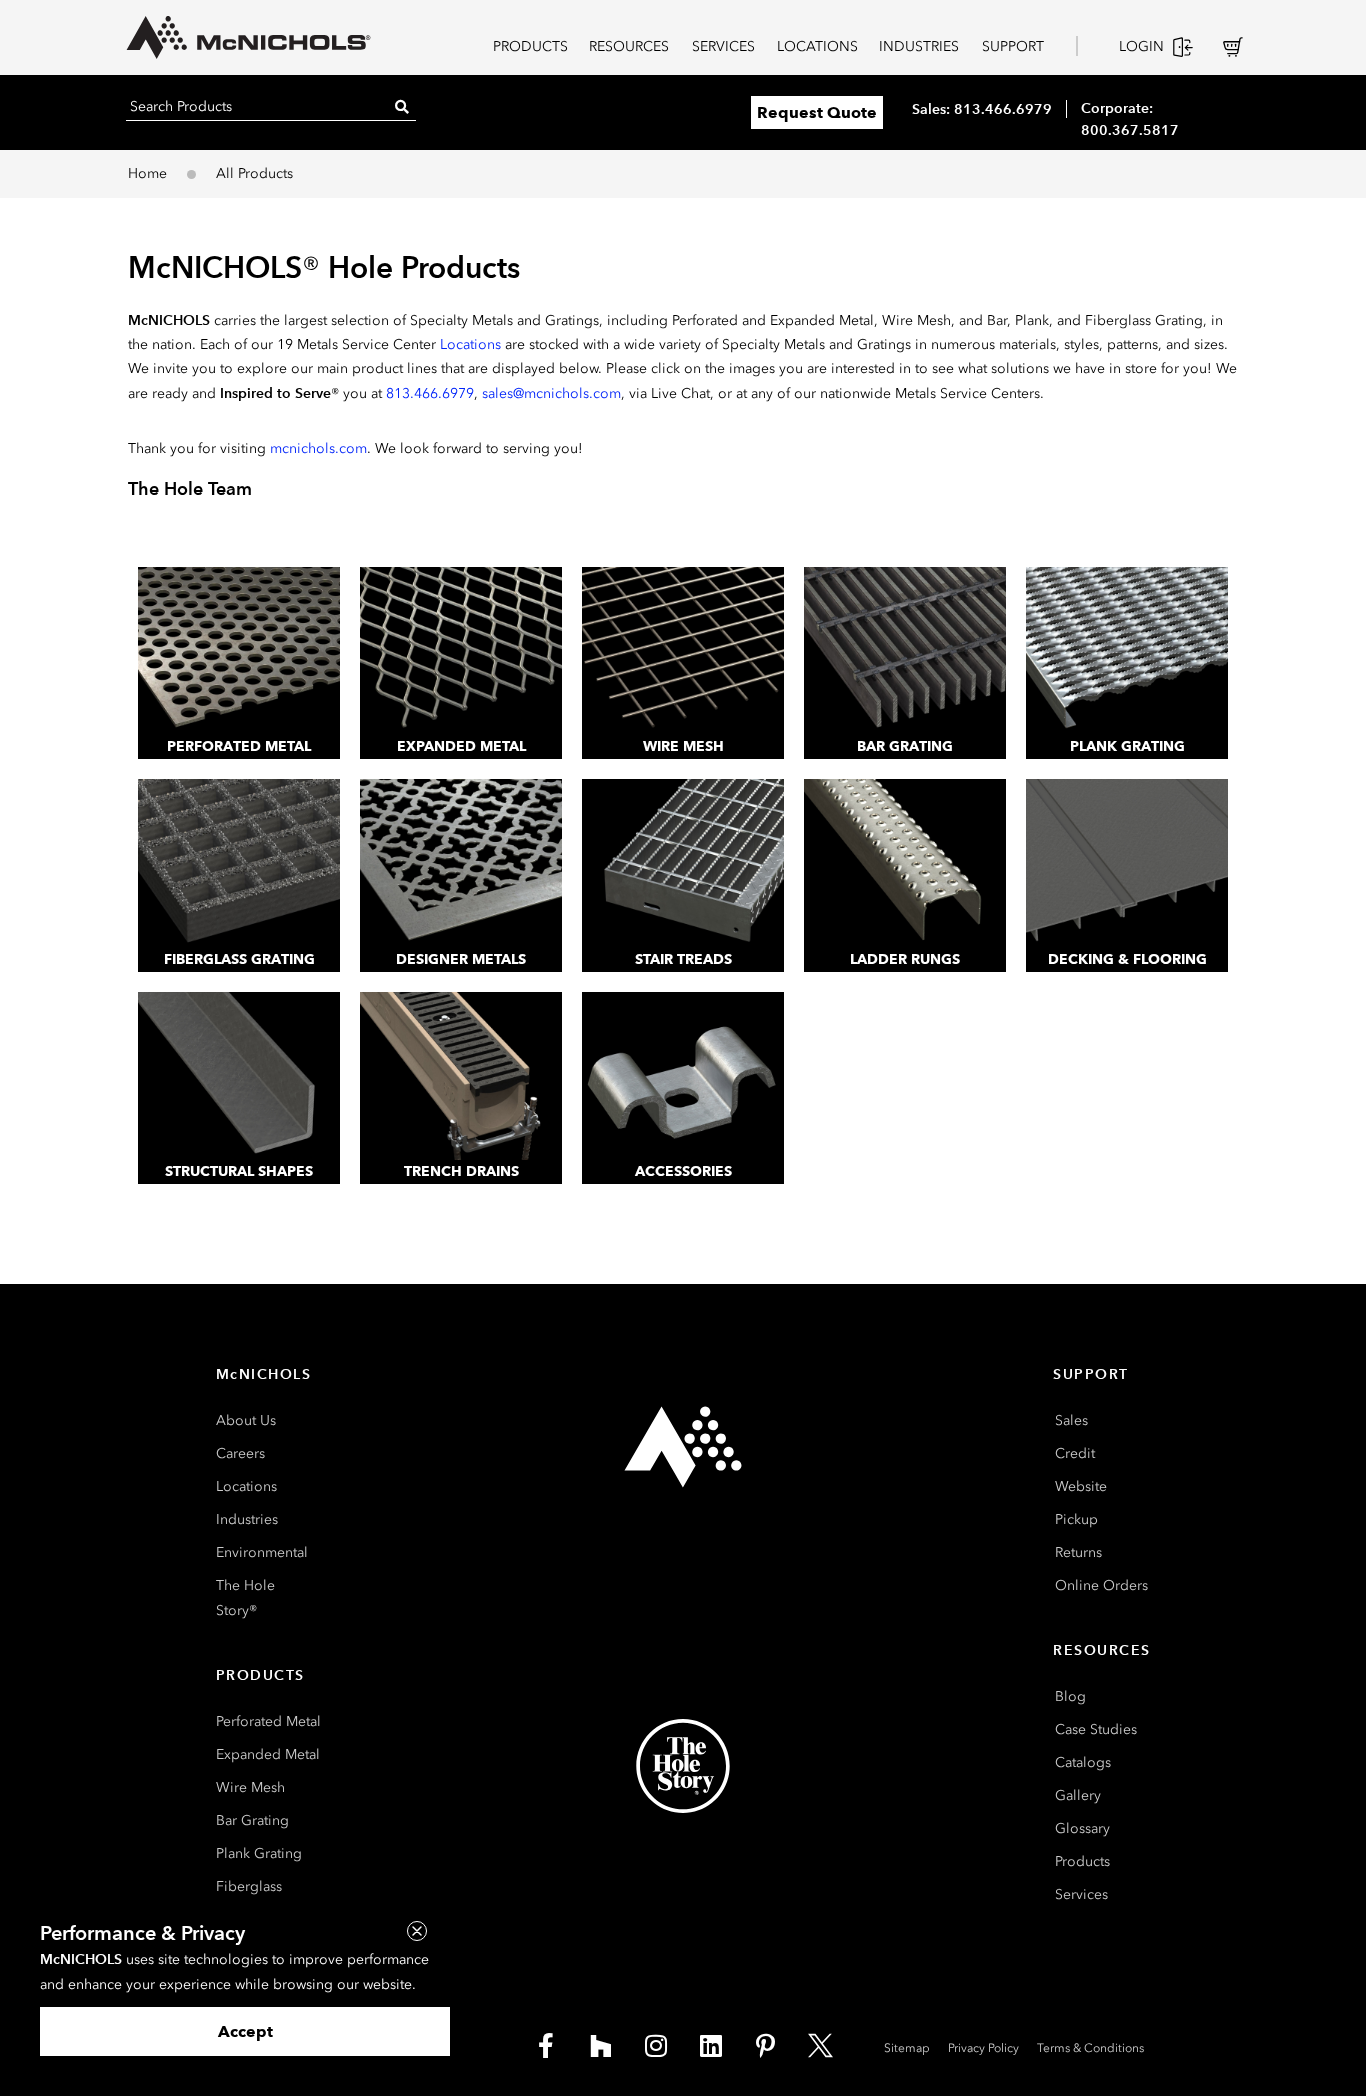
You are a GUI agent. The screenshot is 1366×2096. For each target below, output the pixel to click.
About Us (246, 1420)
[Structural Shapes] (239, 1076)
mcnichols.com (318, 448)
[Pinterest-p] (766, 2046)
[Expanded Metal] (461, 651)
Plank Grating (1127, 746)
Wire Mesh (683, 746)
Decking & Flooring (1127, 959)
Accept (245, 2031)
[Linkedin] (711, 2046)
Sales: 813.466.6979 (982, 109)
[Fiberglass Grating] (239, 863)
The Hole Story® (245, 1598)
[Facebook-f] (546, 2046)
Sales (1071, 1420)
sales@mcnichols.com (551, 393)
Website (1081, 1486)
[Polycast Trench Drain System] (461, 1076)
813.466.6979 (430, 393)
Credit (1075, 1453)
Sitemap (907, 2048)
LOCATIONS (817, 46)
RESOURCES (629, 46)
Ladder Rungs (905, 959)
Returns (1078, 1552)
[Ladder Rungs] (905, 863)
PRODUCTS (530, 46)
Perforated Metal (239, 746)
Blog (1070, 1696)
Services (1081, 1894)
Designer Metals (461, 959)
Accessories (683, 1171)
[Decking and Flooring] (1127, 863)
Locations (470, 344)
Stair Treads (683, 959)
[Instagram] (656, 2046)
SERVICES (723, 46)
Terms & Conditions (1090, 2048)
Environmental (262, 1552)
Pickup (1076, 1519)
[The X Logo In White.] (821, 2046)
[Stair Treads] (683, 863)
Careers (240, 1453)
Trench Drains (461, 1171)
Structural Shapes (239, 1171)
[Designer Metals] (461, 863)
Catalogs (1083, 1762)
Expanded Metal (461, 746)
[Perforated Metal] (239, 651)
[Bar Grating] (905, 651)
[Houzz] (601, 2046)
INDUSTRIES (919, 46)
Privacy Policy (983, 2048)
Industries (247, 1519)
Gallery (1078, 1795)
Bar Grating (905, 746)
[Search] (402, 106)
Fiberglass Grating (239, 959)
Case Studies (1096, 1729)
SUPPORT (1013, 46)
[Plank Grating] (1127, 651)
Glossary (1082, 1828)
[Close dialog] (417, 1931)
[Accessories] (683, 1076)
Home (147, 173)
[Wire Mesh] (683, 651)
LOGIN (1141, 46)
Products (1082, 1861)
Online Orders (1101, 1585)
